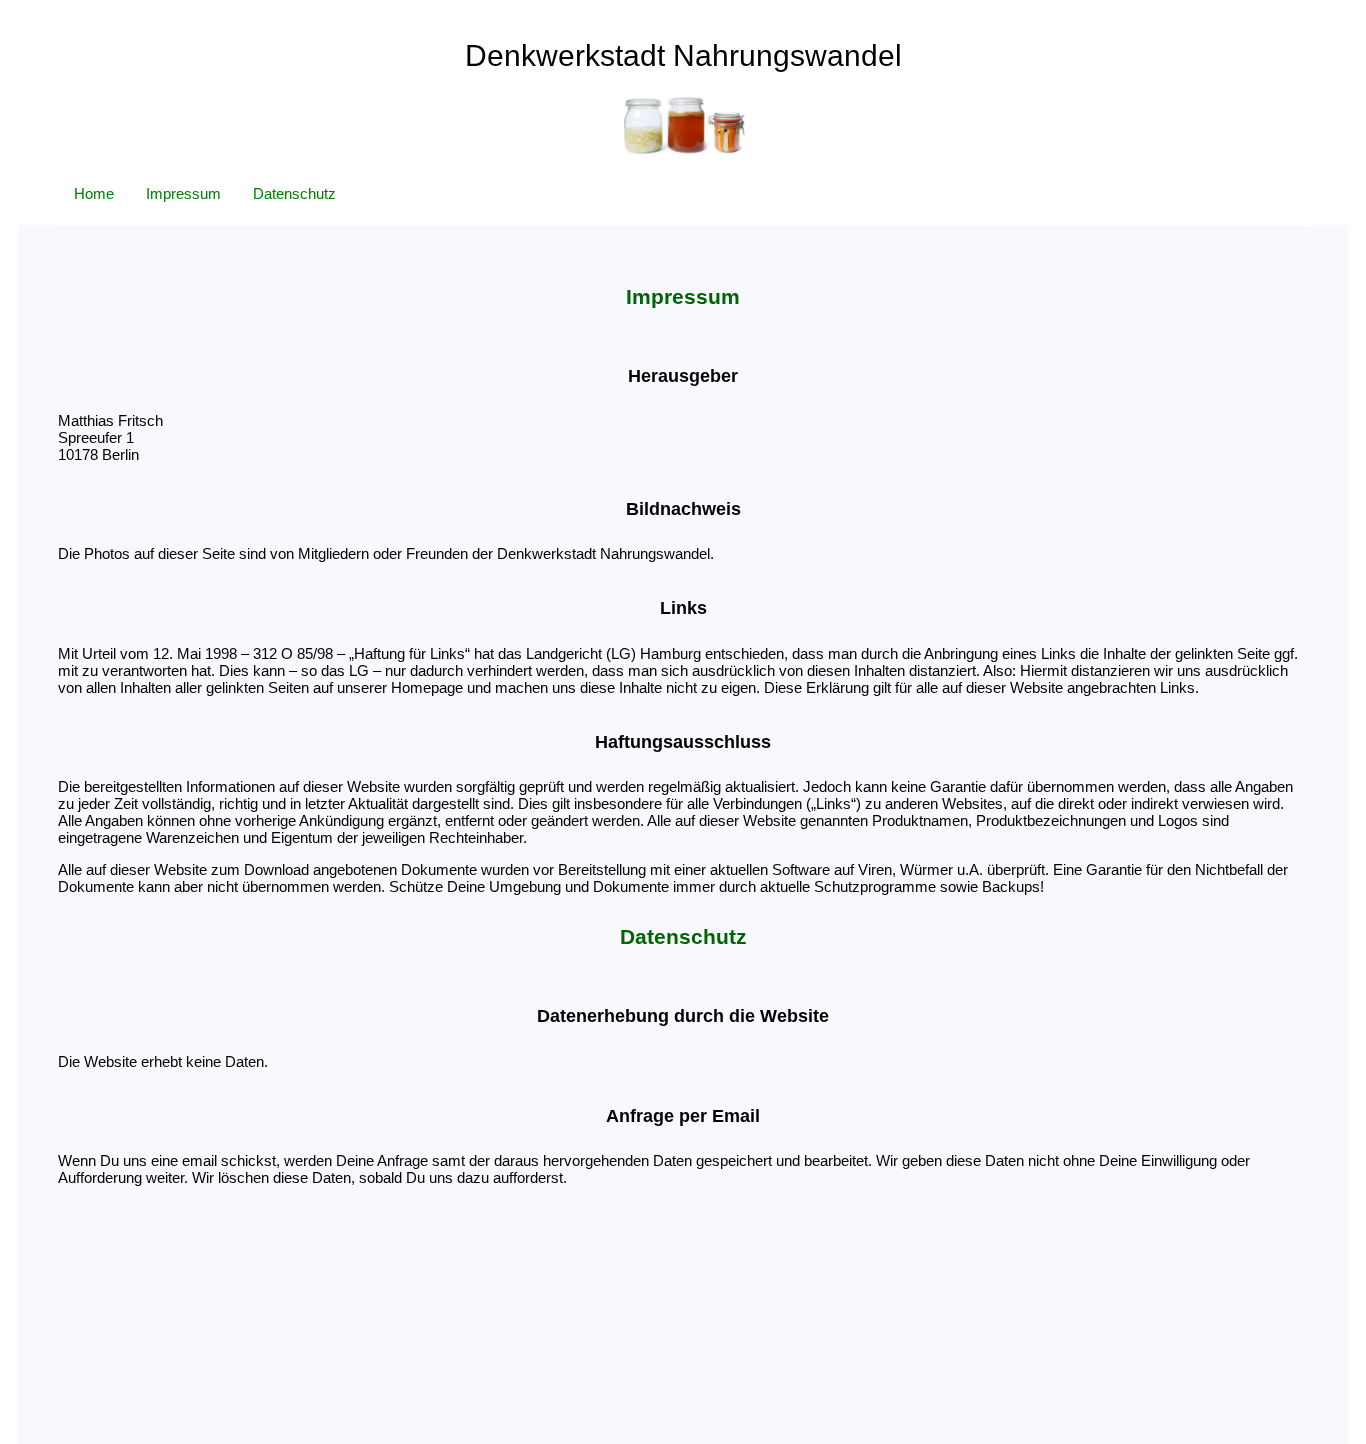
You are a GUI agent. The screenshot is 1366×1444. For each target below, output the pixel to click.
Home (94, 193)
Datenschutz (294, 193)
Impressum (183, 193)
